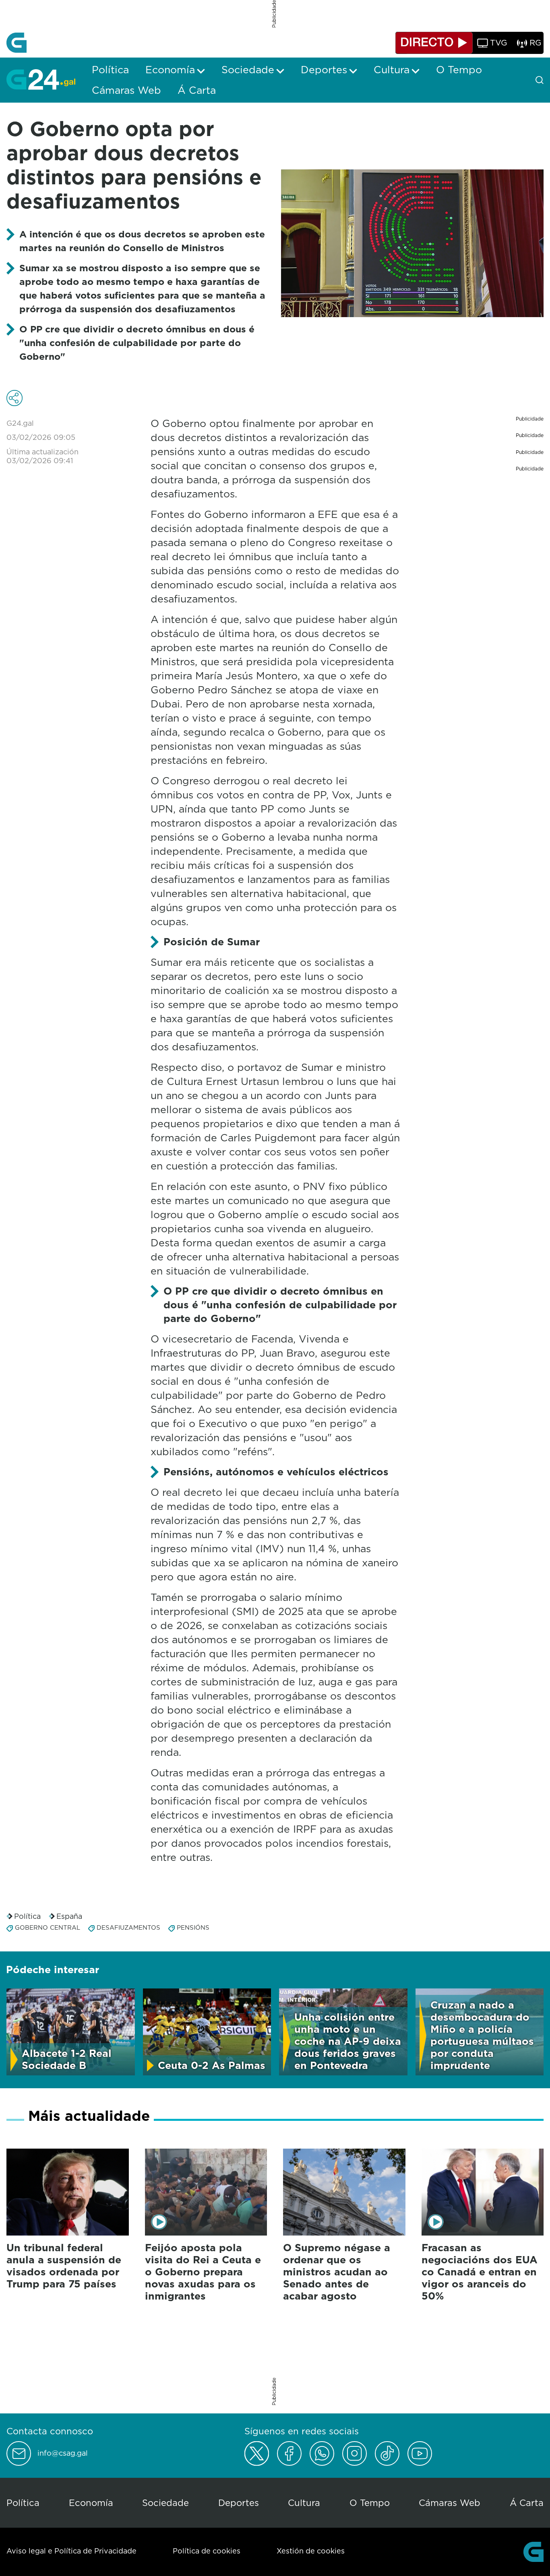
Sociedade (165, 2503)
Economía (91, 2503)
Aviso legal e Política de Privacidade (71, 2551)
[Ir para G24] (41, 79)
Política (27, 1916)
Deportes (239, 2503)
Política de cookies (207, 2551)
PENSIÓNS (193, 1927)
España (69, 1916)
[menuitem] (110, 70)
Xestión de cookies (311, 2551)
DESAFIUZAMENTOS (128, 1927)
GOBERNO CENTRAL (48, 1927)
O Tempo (370, 2503)
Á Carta (527, 2503)
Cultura (304, 2503)
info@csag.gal (63, 2453)
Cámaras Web (450, 2503)
